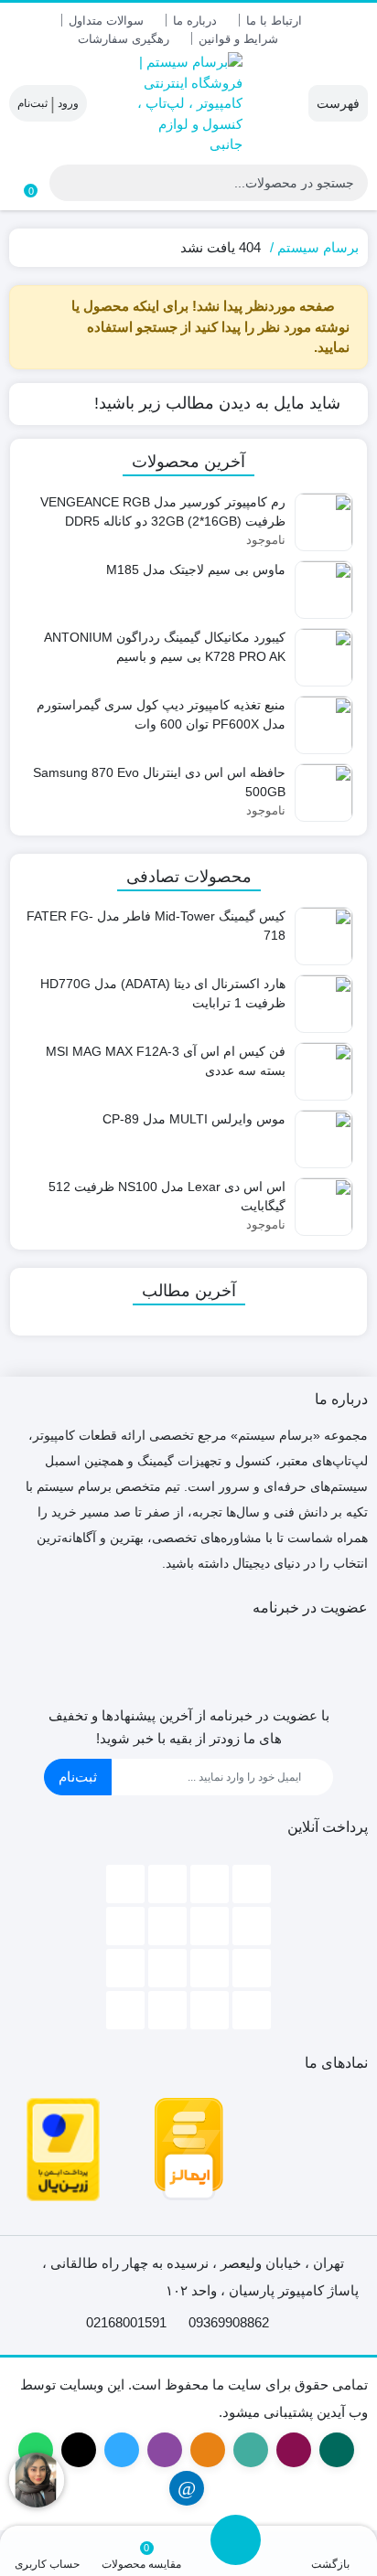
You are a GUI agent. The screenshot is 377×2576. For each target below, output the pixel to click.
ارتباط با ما (274, 21)
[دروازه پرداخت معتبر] (63, 2148)
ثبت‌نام (78, 1777)
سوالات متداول (106, 21)
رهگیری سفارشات (124, 39)
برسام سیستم (318, 247)
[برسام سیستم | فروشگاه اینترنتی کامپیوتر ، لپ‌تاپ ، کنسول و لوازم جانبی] (188, 104)
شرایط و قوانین (238, 39)
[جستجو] (66, 183)
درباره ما (195, 21)
